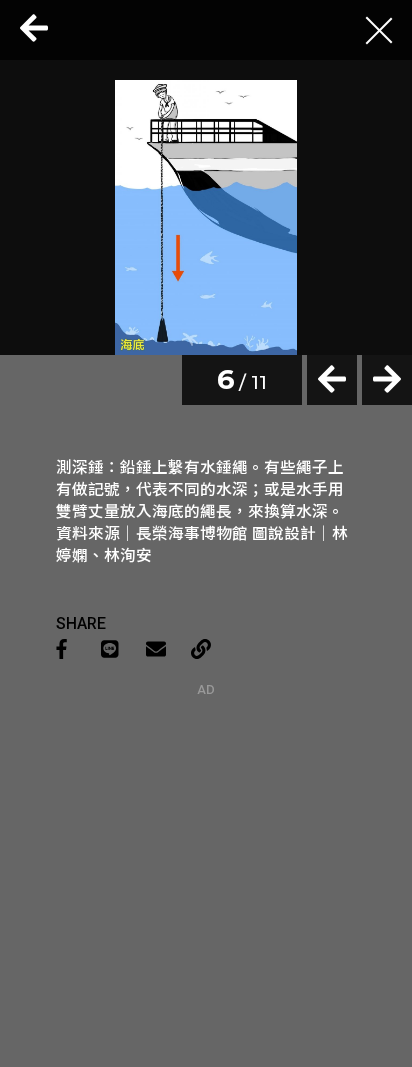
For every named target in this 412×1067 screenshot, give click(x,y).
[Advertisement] (206, 822)
